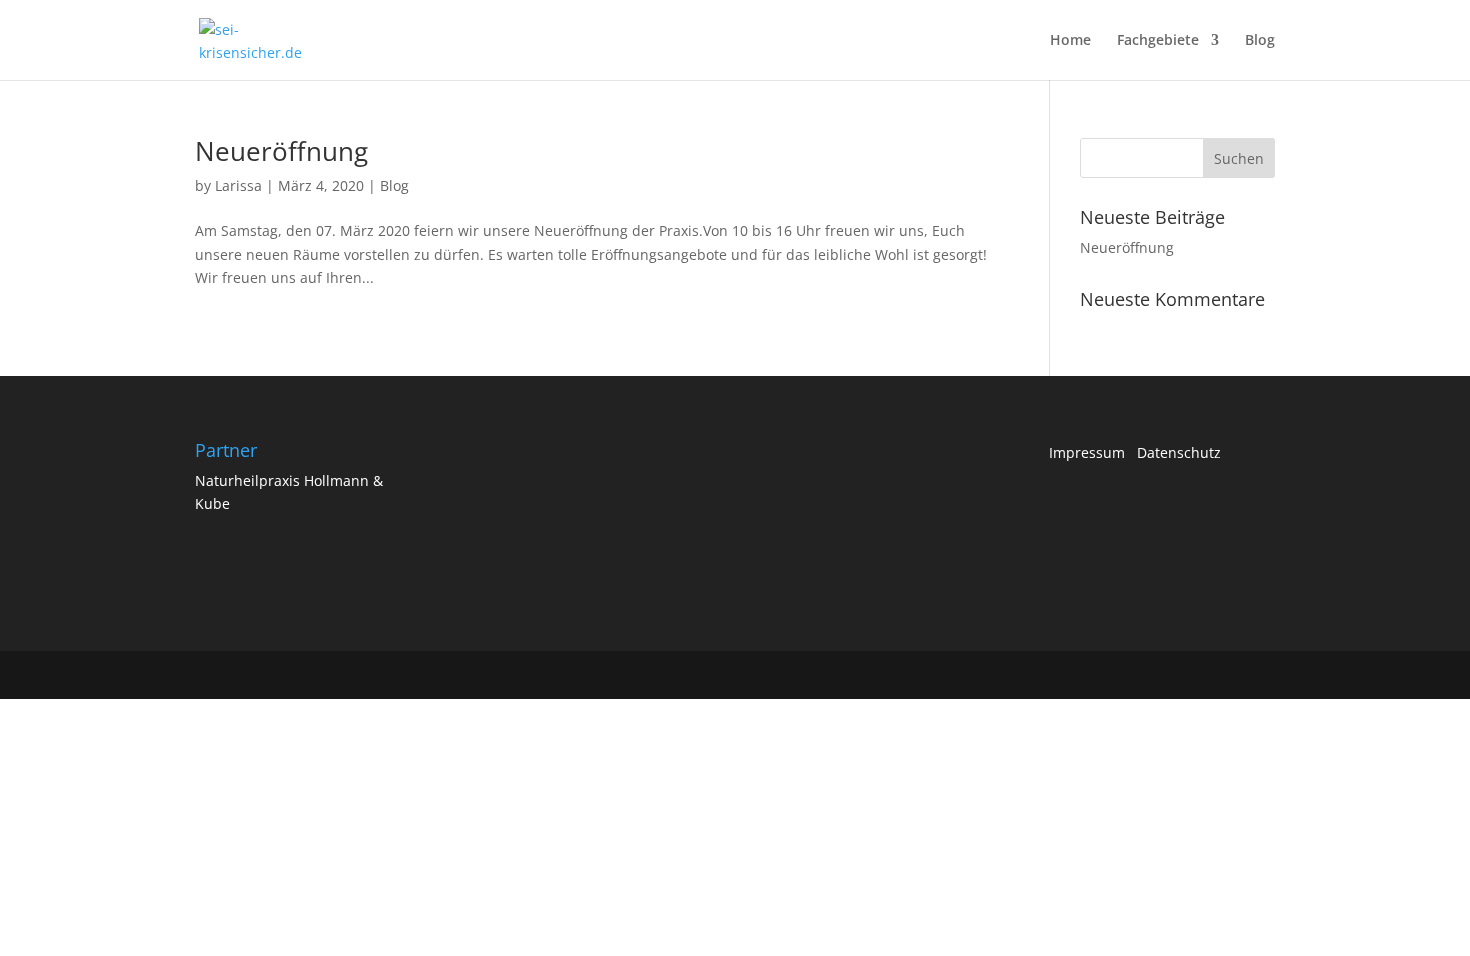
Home (1070, 41)
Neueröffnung (281, 151)
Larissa (238, 185)
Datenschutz (1179, 452)
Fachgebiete (1158, 41)
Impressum (1093, 452)
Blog (1260, 41)
